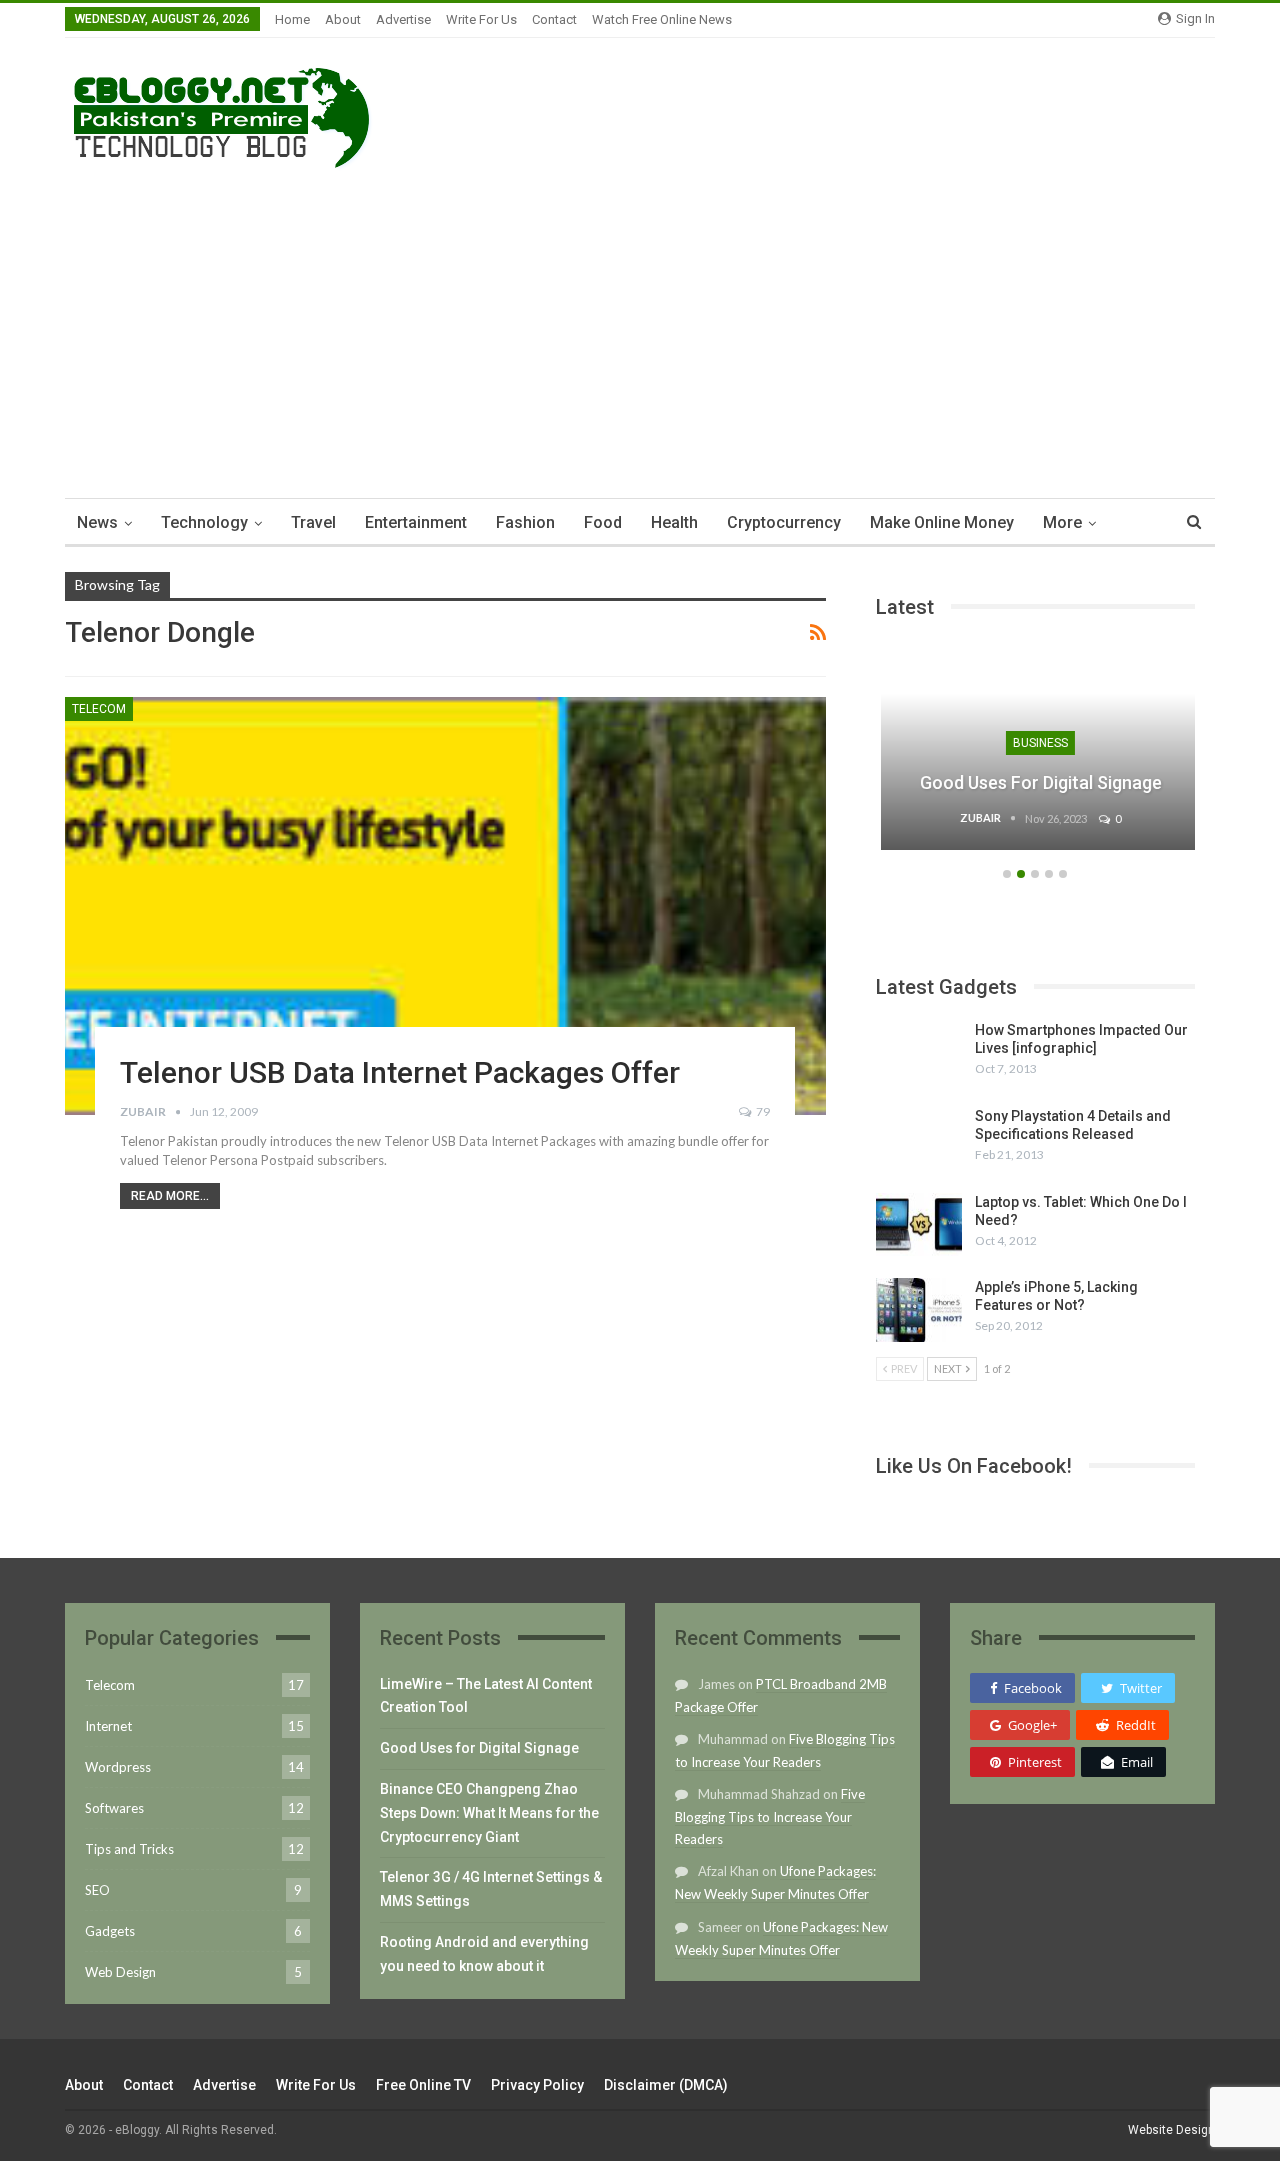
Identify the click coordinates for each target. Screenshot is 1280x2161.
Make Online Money (942, 522)
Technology (204, 522)
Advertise (403, 19)
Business (1035, 743)
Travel (313, 522)
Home (292, 19)
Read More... (170, 1196)
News (97, 522)
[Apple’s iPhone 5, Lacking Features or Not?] (919, 1310)
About (343, 19)
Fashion (525, 522)
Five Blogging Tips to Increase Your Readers (770, 1816)
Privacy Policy (537, 2085)
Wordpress (118, 1767)
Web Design (120, 1972)
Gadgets (110, 1931)
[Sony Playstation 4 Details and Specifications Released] (919, 1139)
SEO (97, 1890)
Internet (108, 1726)
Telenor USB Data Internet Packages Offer (400, 1072)
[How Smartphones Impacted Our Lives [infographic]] (919, 1053)
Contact (554, 19)
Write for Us (481, 19)
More (1062, 522)
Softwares (114, 1808)
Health (674, 522)
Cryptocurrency (784, 522)
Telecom (99, 709)
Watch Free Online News (662, 19)
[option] (1036, 756)
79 (762, 1111)
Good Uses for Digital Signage (1036, 782)
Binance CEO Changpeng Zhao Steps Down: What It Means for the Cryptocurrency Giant (489, 1813)
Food (603, 522)
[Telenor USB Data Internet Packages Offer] (445, 906)
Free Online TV (423, 2085)
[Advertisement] (640, 328)
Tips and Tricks (129, 1849)
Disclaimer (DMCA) (666, 2085)
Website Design (1171, 2130)
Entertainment (416, 522)
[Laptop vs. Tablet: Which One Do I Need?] (919, 1225)
